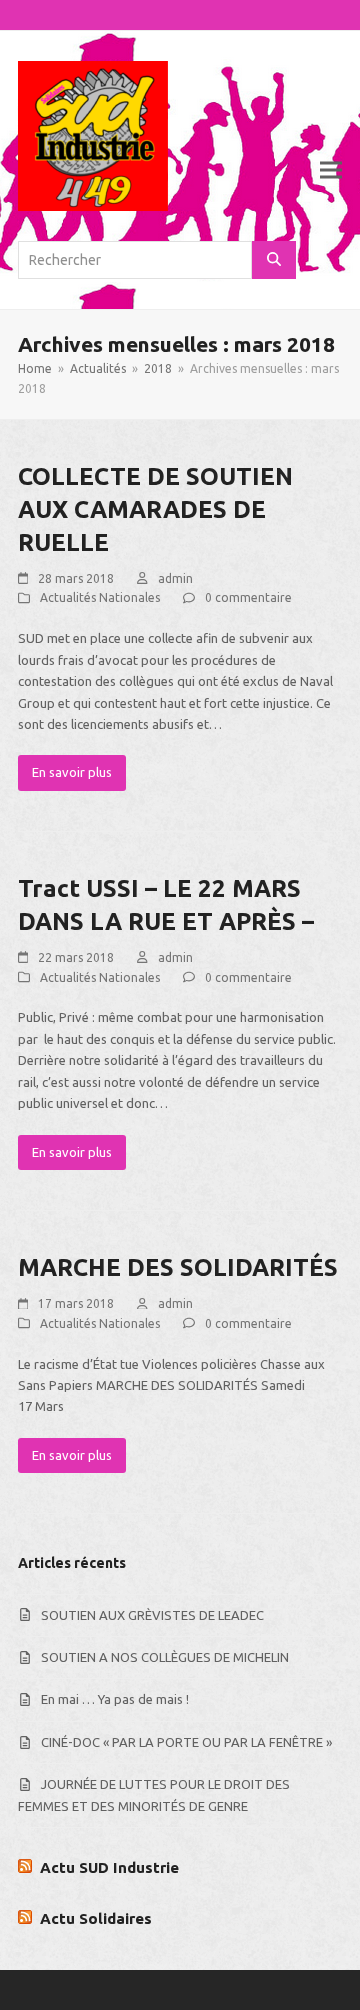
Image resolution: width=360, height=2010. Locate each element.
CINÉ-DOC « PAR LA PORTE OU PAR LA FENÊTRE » (186, 1742)
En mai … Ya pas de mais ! (115, 1699)
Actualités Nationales (100, 597)
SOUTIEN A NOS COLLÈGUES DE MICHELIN (165, 1657)
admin (175, 578)
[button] (331, 170)
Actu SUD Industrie (109, 1867)
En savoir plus (72, 772)
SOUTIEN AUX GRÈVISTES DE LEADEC (152, 1615)
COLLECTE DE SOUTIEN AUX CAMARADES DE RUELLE (155, 509)
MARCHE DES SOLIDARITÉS (178, 1267)
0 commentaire (248, 597)
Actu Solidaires (96, 1918)
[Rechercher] (274, 260)
